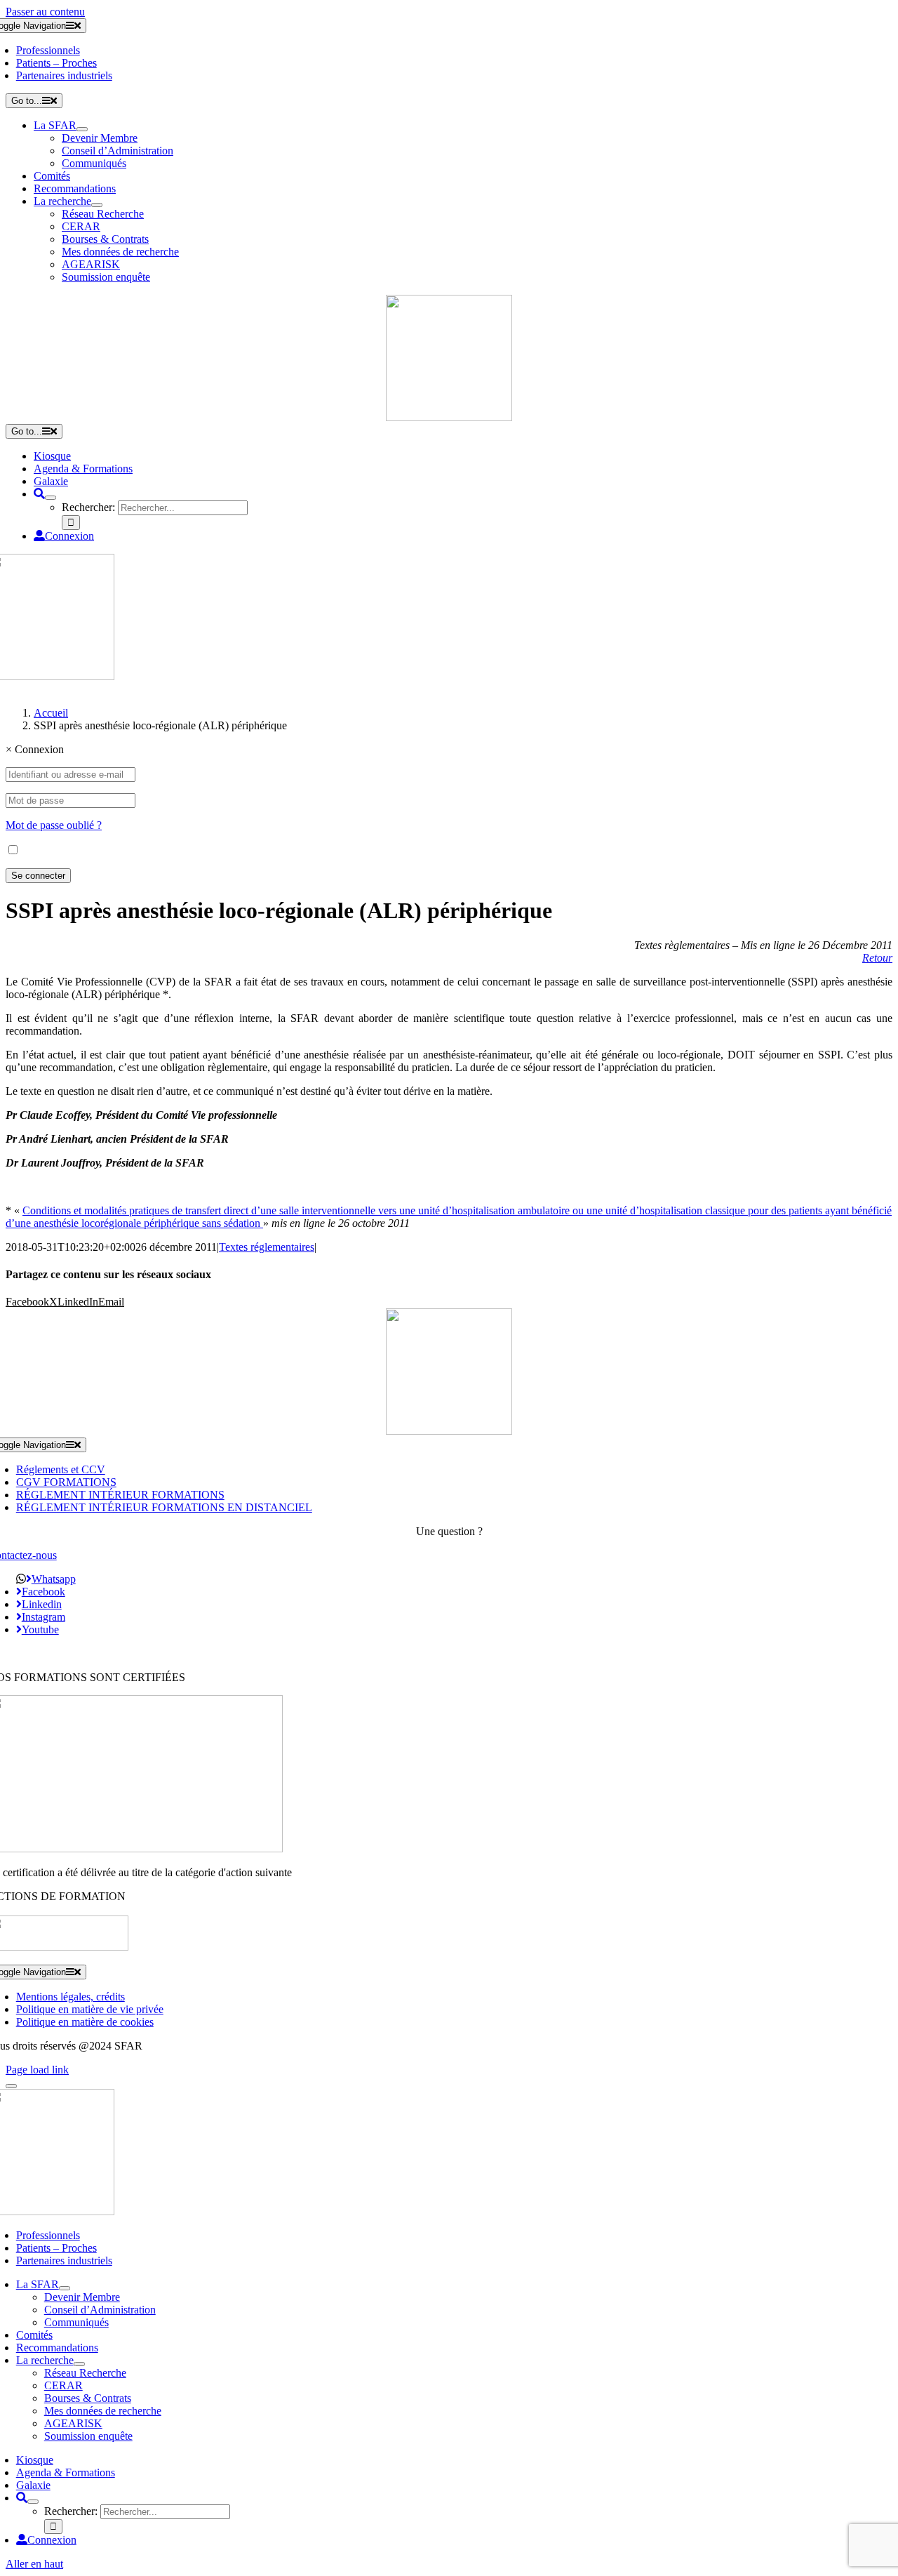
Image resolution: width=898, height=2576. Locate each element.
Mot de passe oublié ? (54, 825)
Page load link (37, 2070)
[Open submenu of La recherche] (97, 205)
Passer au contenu (45, 12)
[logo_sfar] (449, 417)
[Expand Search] (51, 498)
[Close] (11, 2086)
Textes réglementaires (267, 1247)
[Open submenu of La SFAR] (82, 129)
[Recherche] (39, 494)
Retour (877, 958)
